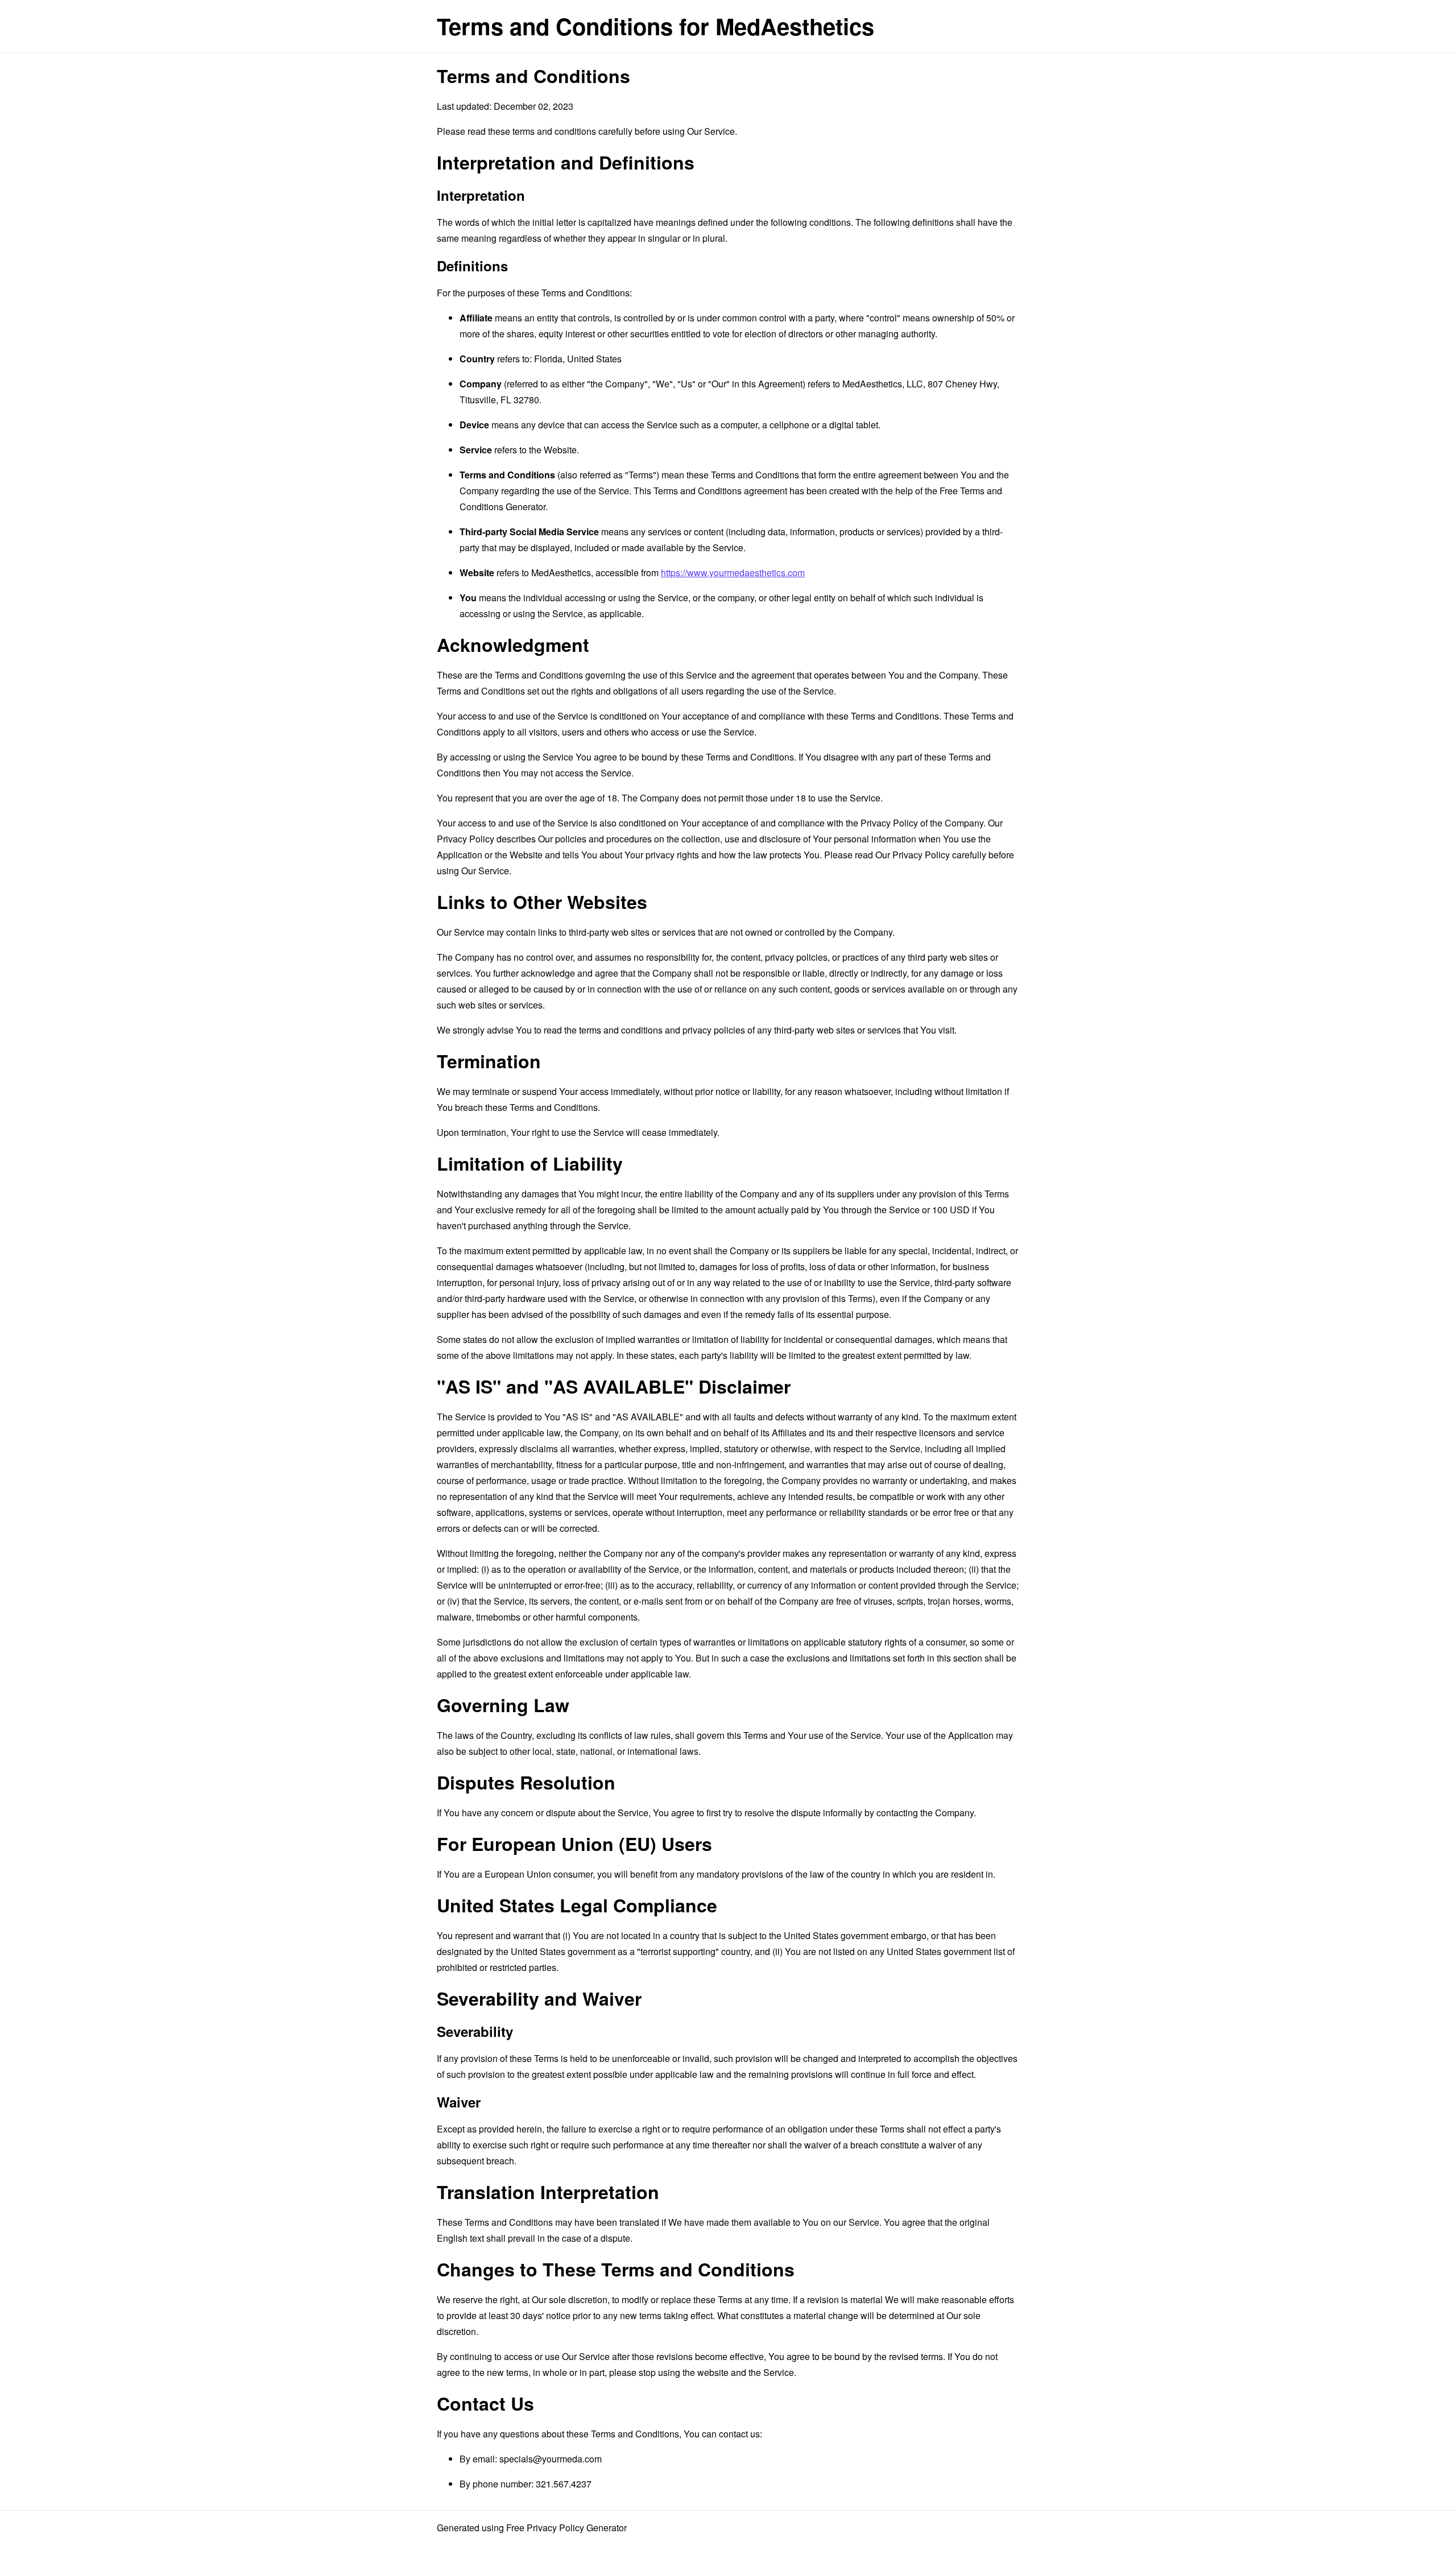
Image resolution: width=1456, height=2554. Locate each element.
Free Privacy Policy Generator (566, 2528)
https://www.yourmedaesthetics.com (733, 573)
